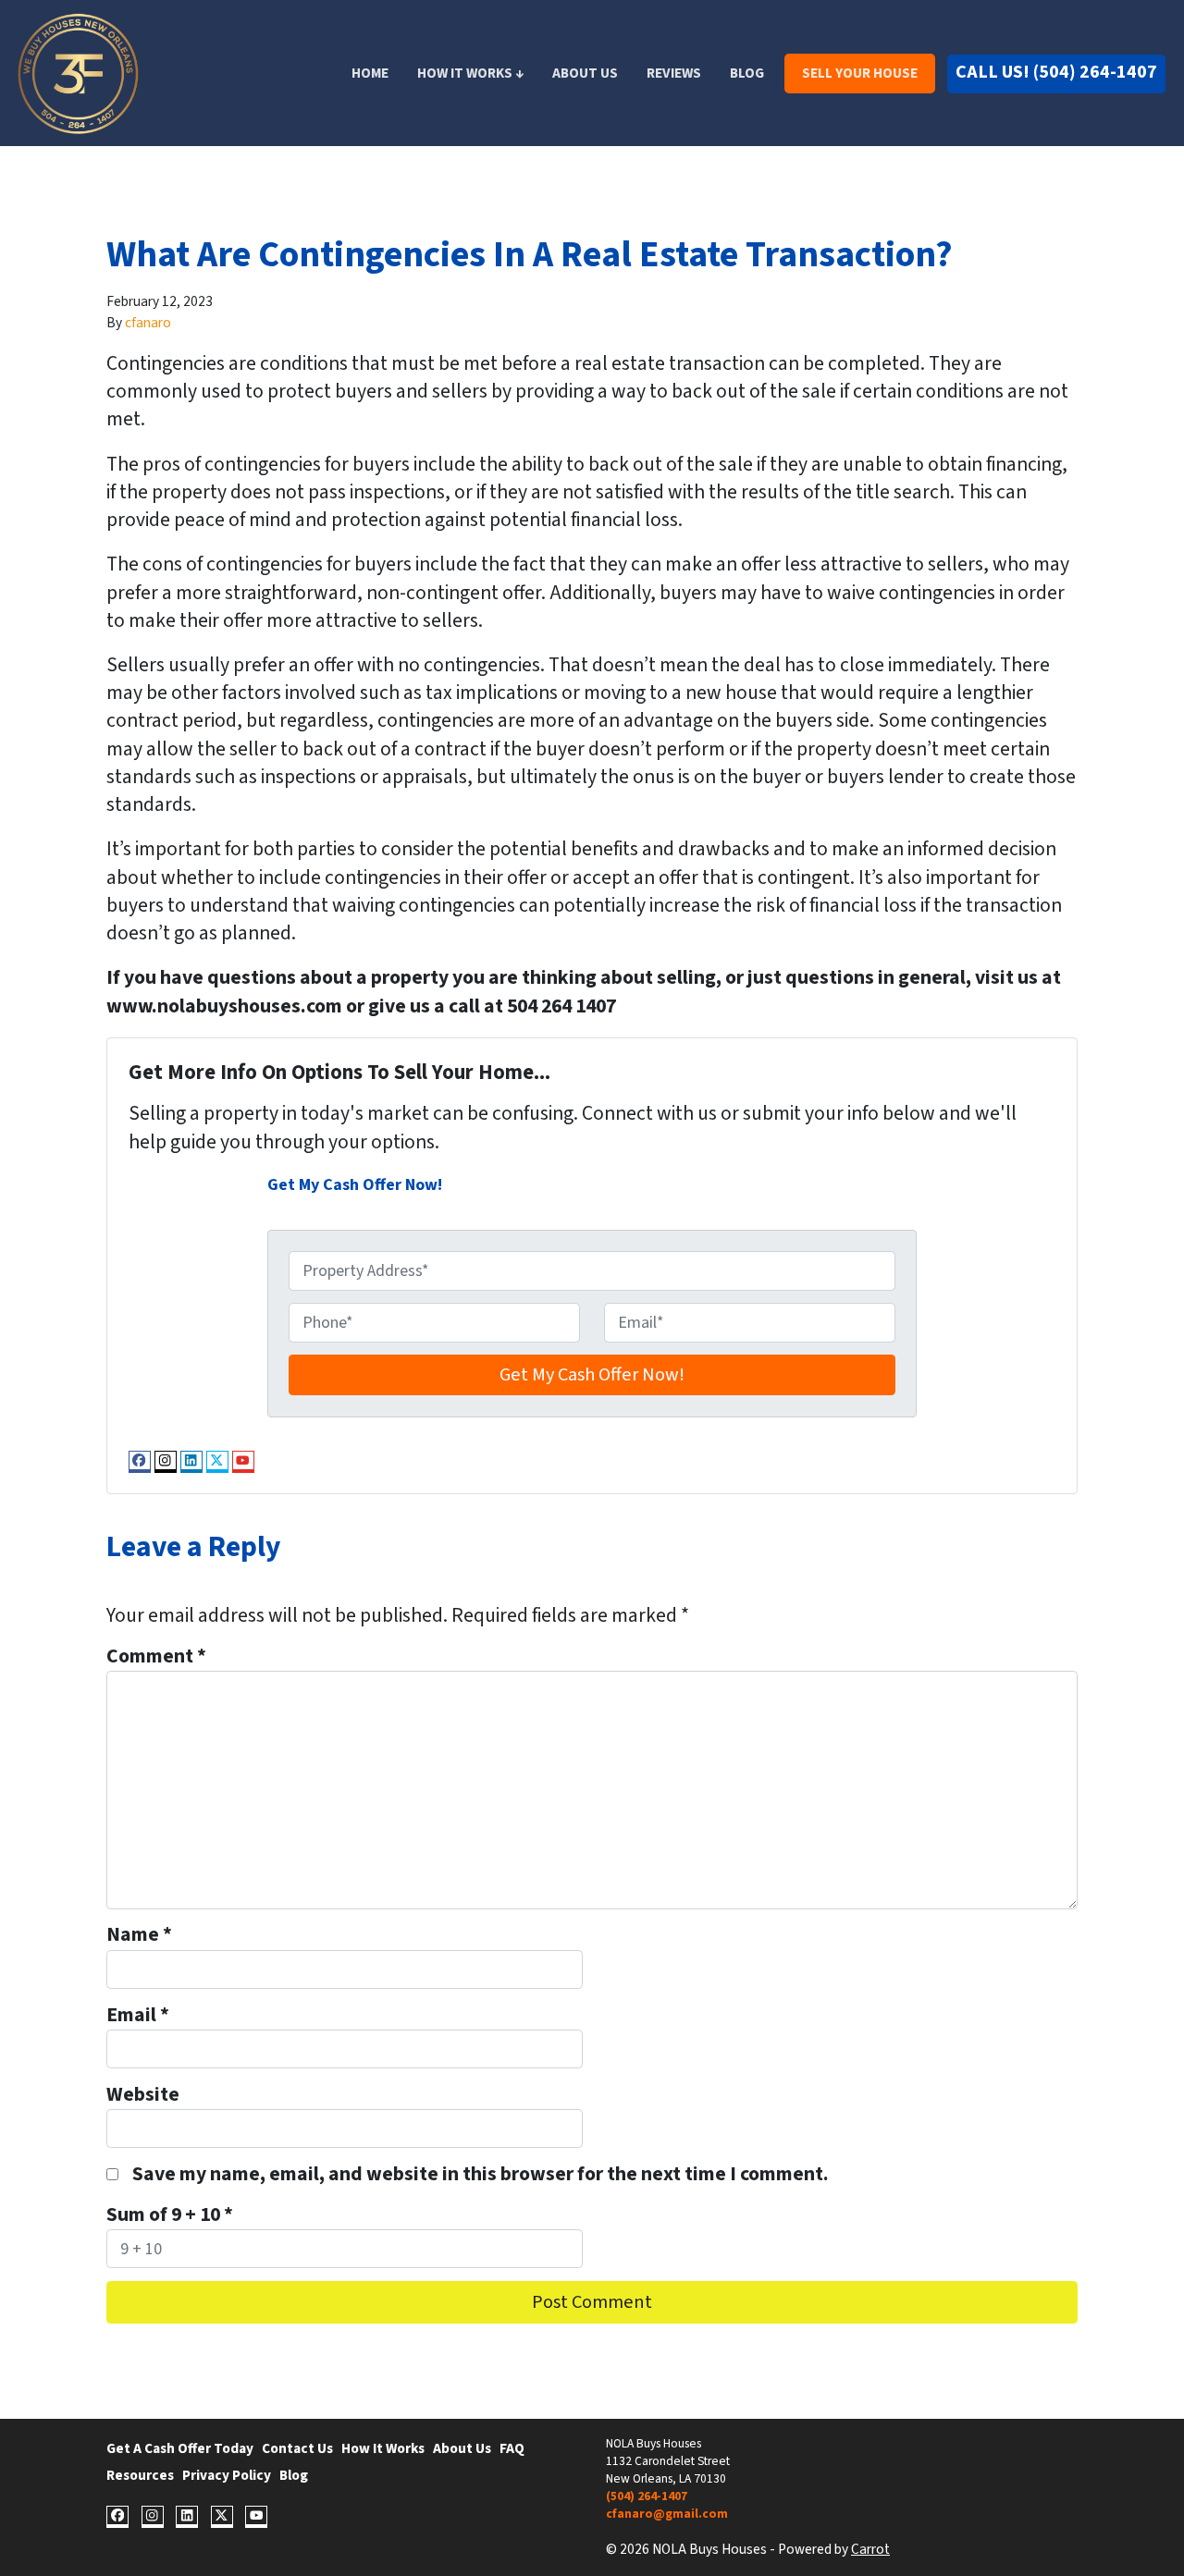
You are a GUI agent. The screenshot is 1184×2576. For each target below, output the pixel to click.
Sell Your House (860, 73)
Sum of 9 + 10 (170, 2215)
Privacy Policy (227, 2475)
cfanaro (148, 323)
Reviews (674, 73)
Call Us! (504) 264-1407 (1056, 72)
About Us (585, 73)
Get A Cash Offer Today (180, 2448)
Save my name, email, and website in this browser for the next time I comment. (481, 2175)
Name (139, 1935)
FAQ (512, 2448)
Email (138, 2016)
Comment (156, 1657)
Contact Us (297, 2448)
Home (370, 73)
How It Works (383, 2448)
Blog (747, 73)
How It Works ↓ (470, 73)
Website (143, 2095)
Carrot (870, 2549)
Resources (140, 2475)
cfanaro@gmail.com (667, 2514)
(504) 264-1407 (647, 2496)
